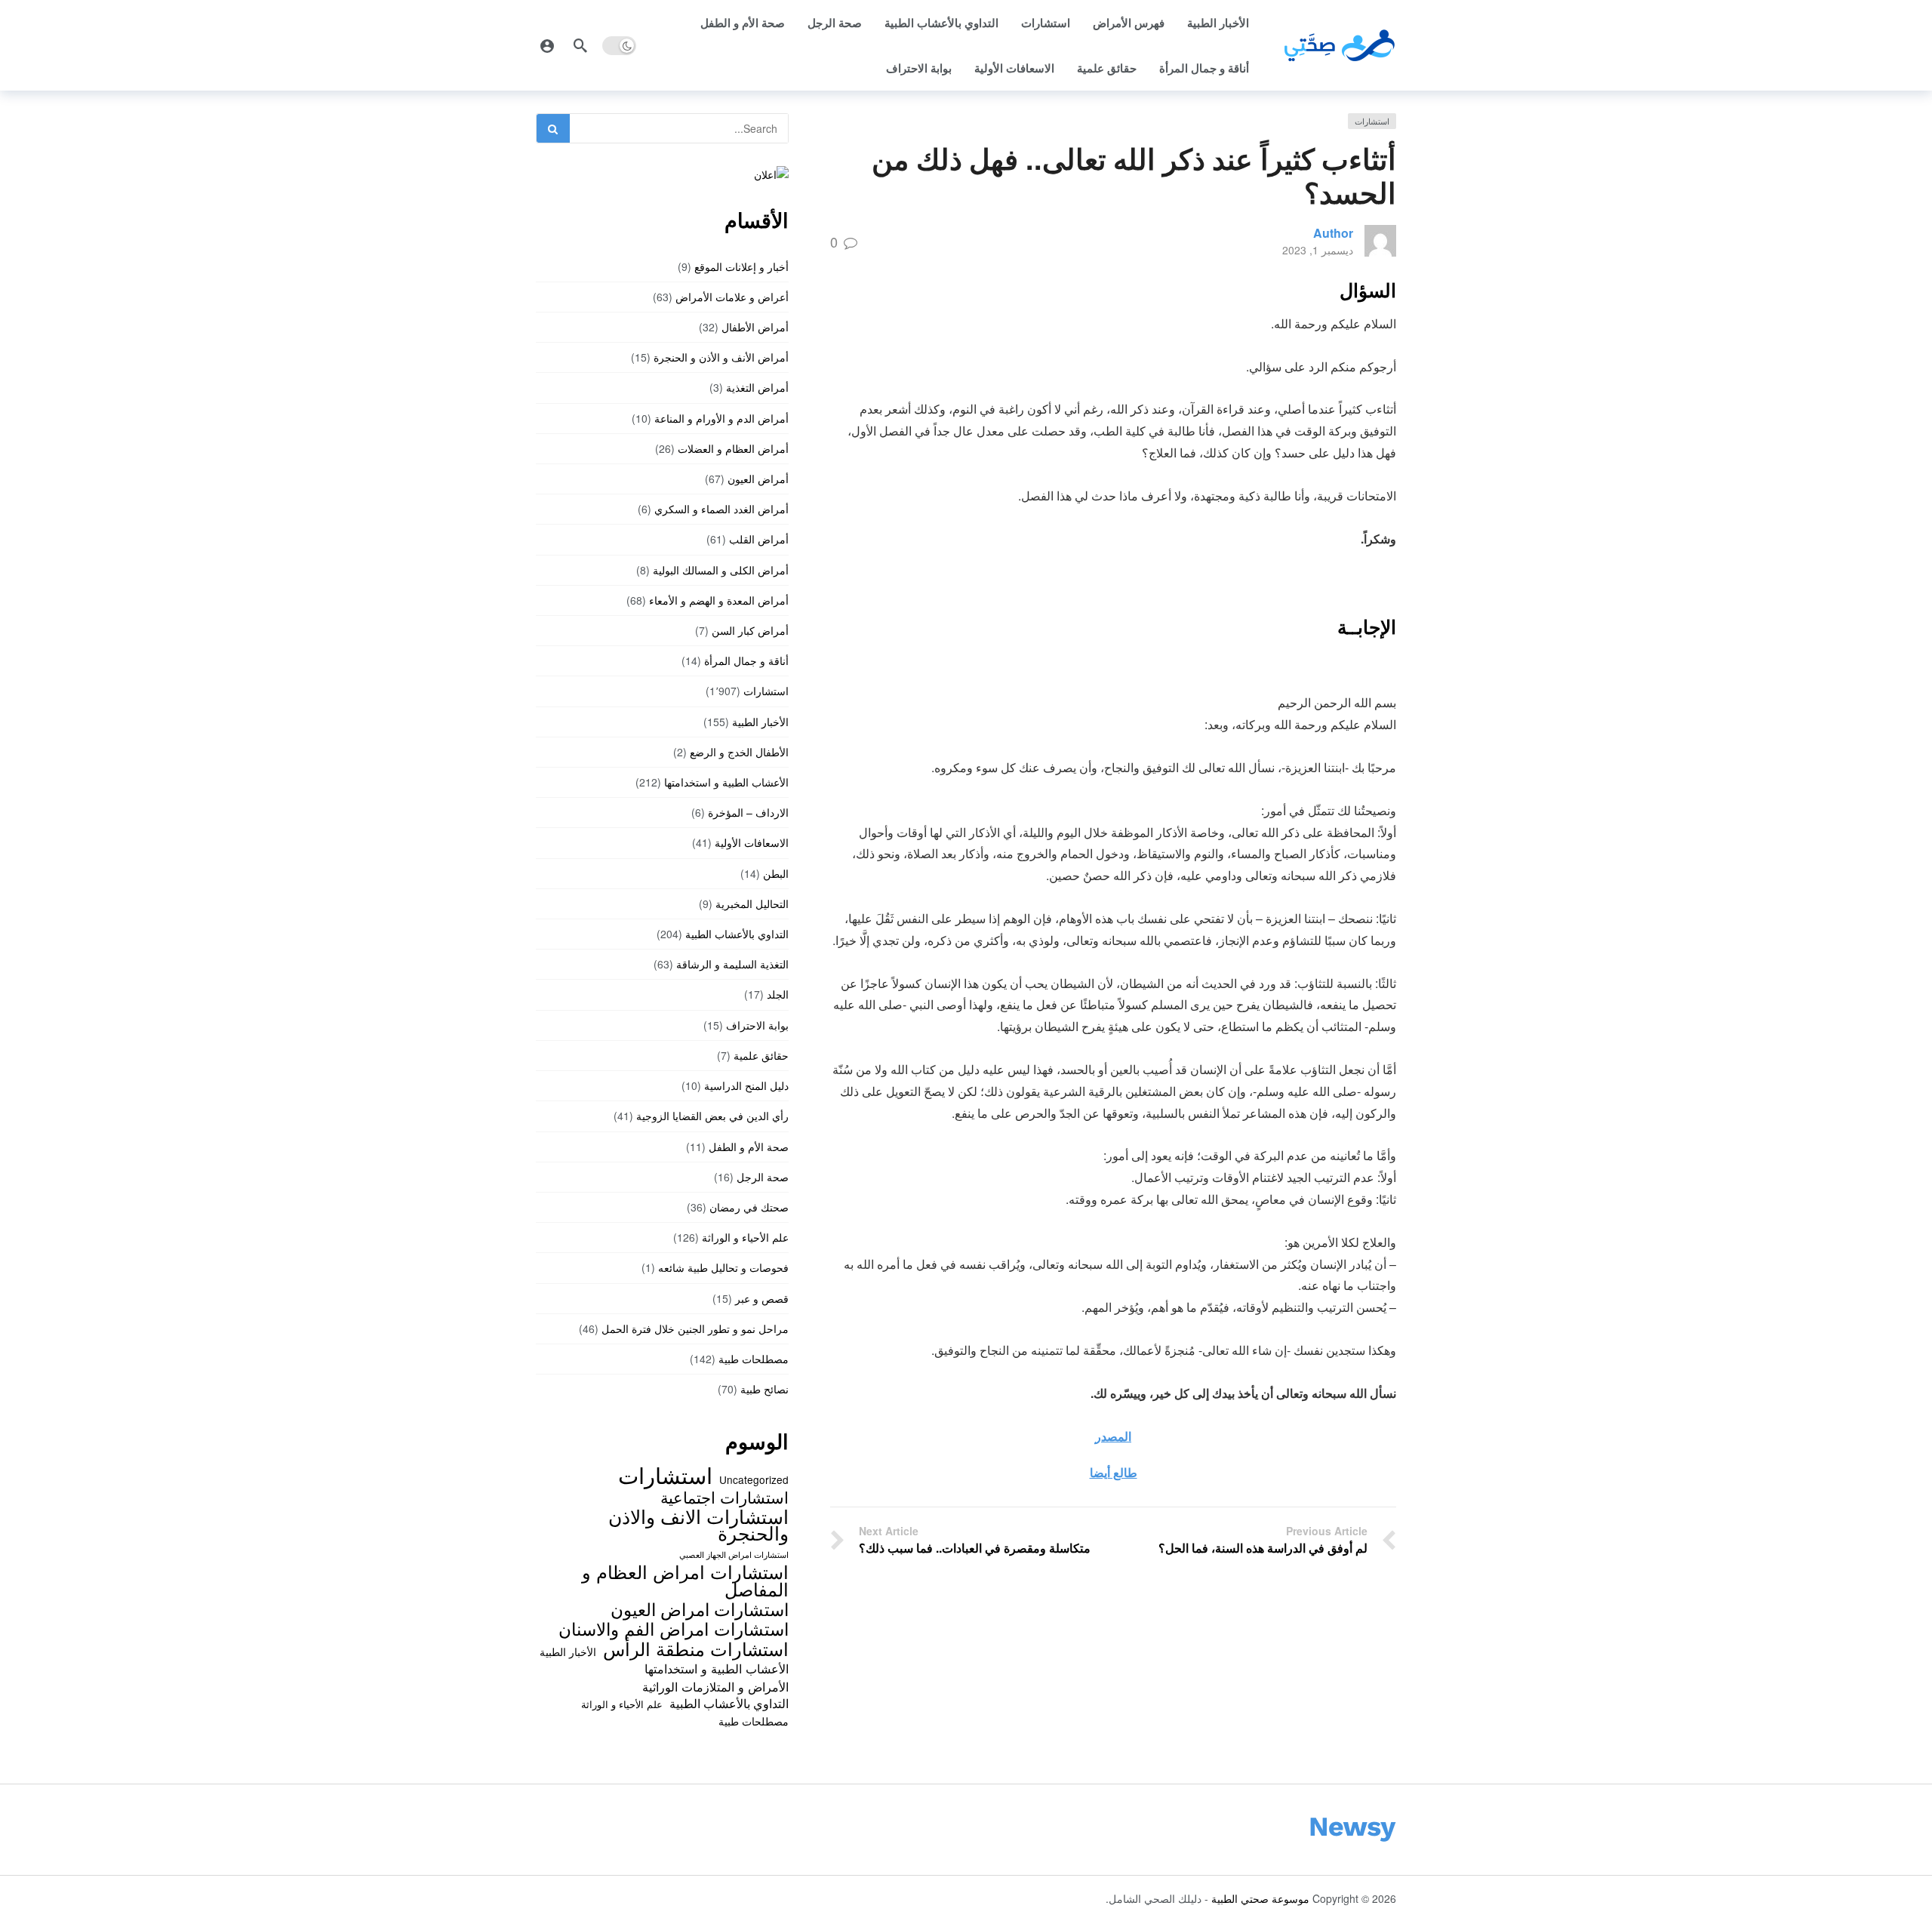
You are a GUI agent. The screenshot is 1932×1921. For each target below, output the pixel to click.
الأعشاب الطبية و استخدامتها (726, 782)
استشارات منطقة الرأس (696, 1649)
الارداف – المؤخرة (748, 812)
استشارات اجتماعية (724, 1497)
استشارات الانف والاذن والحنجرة (698, 1524)
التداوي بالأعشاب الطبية (941, 23)
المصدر (1113, 1436)
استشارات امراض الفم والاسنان (674, 1628)
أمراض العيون (758, 479)
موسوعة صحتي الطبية (1260, 1898)
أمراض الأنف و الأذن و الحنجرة (721, 357)
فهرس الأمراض (1129, 23)
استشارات (1046, 23)
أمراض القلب (759, 539)
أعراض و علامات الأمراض (732, 297)
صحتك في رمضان (749, 1207)
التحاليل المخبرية (752, 904)
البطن (776, 873)
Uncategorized (754, 1479)
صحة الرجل (835, 23)
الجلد (778, 994)
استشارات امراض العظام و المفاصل (685, 1580)
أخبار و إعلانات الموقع (741, 266)
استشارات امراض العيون (700, 1609)
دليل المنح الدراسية (746, 1085)
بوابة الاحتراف (919, 68)
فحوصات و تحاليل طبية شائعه (723, 1267)
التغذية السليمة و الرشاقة (732, 964)
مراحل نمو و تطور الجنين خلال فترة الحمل (695, 1328)
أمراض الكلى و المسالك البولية (721, 570)
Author (1333, 233)
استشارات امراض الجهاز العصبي (734, 1555)
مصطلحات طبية (754, 1359)
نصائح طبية (764, 1389)
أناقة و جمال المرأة (1204, 68)
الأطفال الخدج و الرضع (739, 752)
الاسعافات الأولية (1014, 68)
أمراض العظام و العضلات (733, 448)
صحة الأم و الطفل (743, 23)
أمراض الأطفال (755, 327)
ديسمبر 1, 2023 (1318, 250)
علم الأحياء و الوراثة (745, 1237)
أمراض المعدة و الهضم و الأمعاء (719, 600)
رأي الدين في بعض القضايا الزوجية (712, 1116)
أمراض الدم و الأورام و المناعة (721, 418)
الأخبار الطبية (1218, 23)
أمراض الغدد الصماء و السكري (721, 509)
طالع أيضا (1114, 1472)
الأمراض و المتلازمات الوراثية (715, 1686)
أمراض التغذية (757, 387)
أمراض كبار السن (750, 630)
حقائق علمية (1107, 68)
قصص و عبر (762, 1298)
